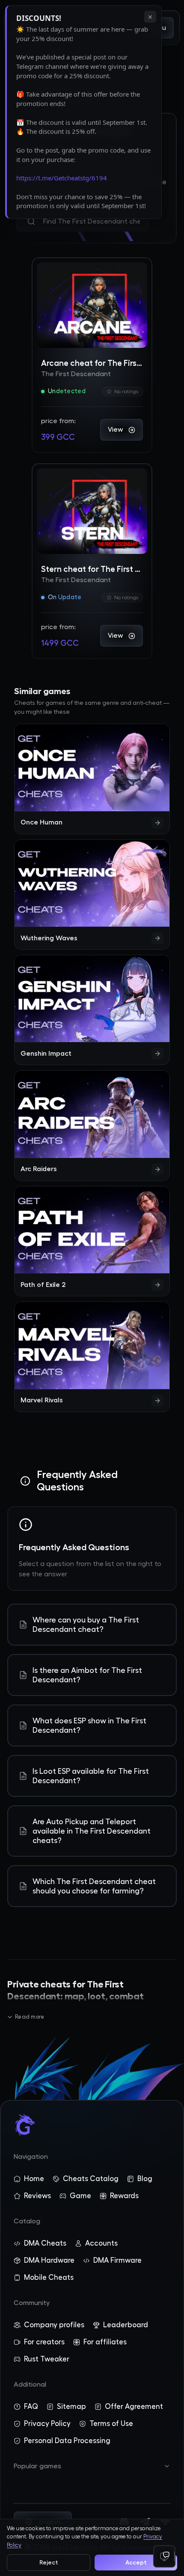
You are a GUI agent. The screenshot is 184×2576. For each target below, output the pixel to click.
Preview (75, 277)
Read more (30, 2017)
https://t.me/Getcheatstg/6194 (62, 178)
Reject (49, 2562)
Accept (136, 2562)
